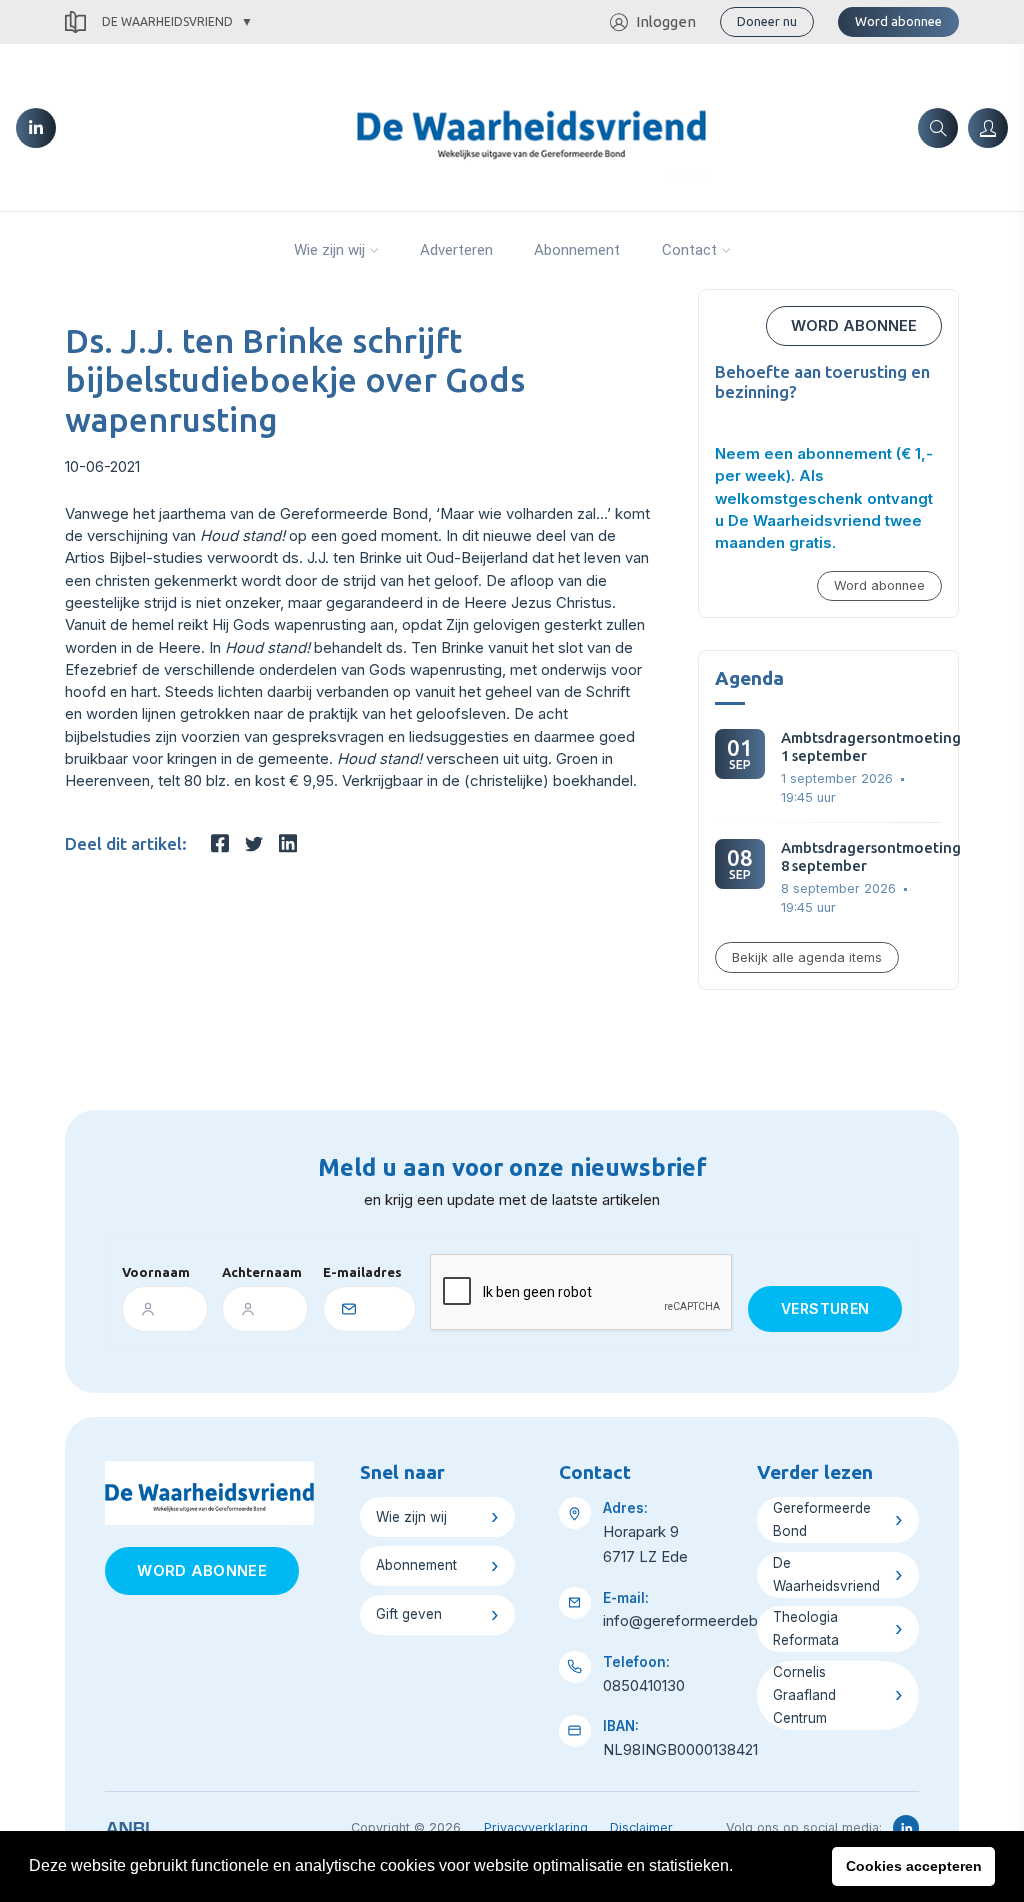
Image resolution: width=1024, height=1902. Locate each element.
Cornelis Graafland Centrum (804, 1695)
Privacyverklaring (536, 1827)
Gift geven (409, 1614)
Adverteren (456, 250)
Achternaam (262, 1272)
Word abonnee (898, 21)
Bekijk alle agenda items (807, 957)
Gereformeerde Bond (822, 1519)
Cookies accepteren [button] (914, 1866)
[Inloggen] (988, 128)
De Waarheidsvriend (167, 21)
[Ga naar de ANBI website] (127, 1825)
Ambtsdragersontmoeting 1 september (871, 746)
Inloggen (666, 21)
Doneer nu (767, 21)
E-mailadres (362, 1272)
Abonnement (577, 250)
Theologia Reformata (806, 1628)
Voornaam (156, 1272)
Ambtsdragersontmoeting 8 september (871, 856)
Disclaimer (641, 1827)
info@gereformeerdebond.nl (701, 1621)
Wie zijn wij (329, 250)
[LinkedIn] (36, 128)
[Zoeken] (938, 128)
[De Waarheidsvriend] (531, 126)
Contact (689, 250)
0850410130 (644, 1686)
